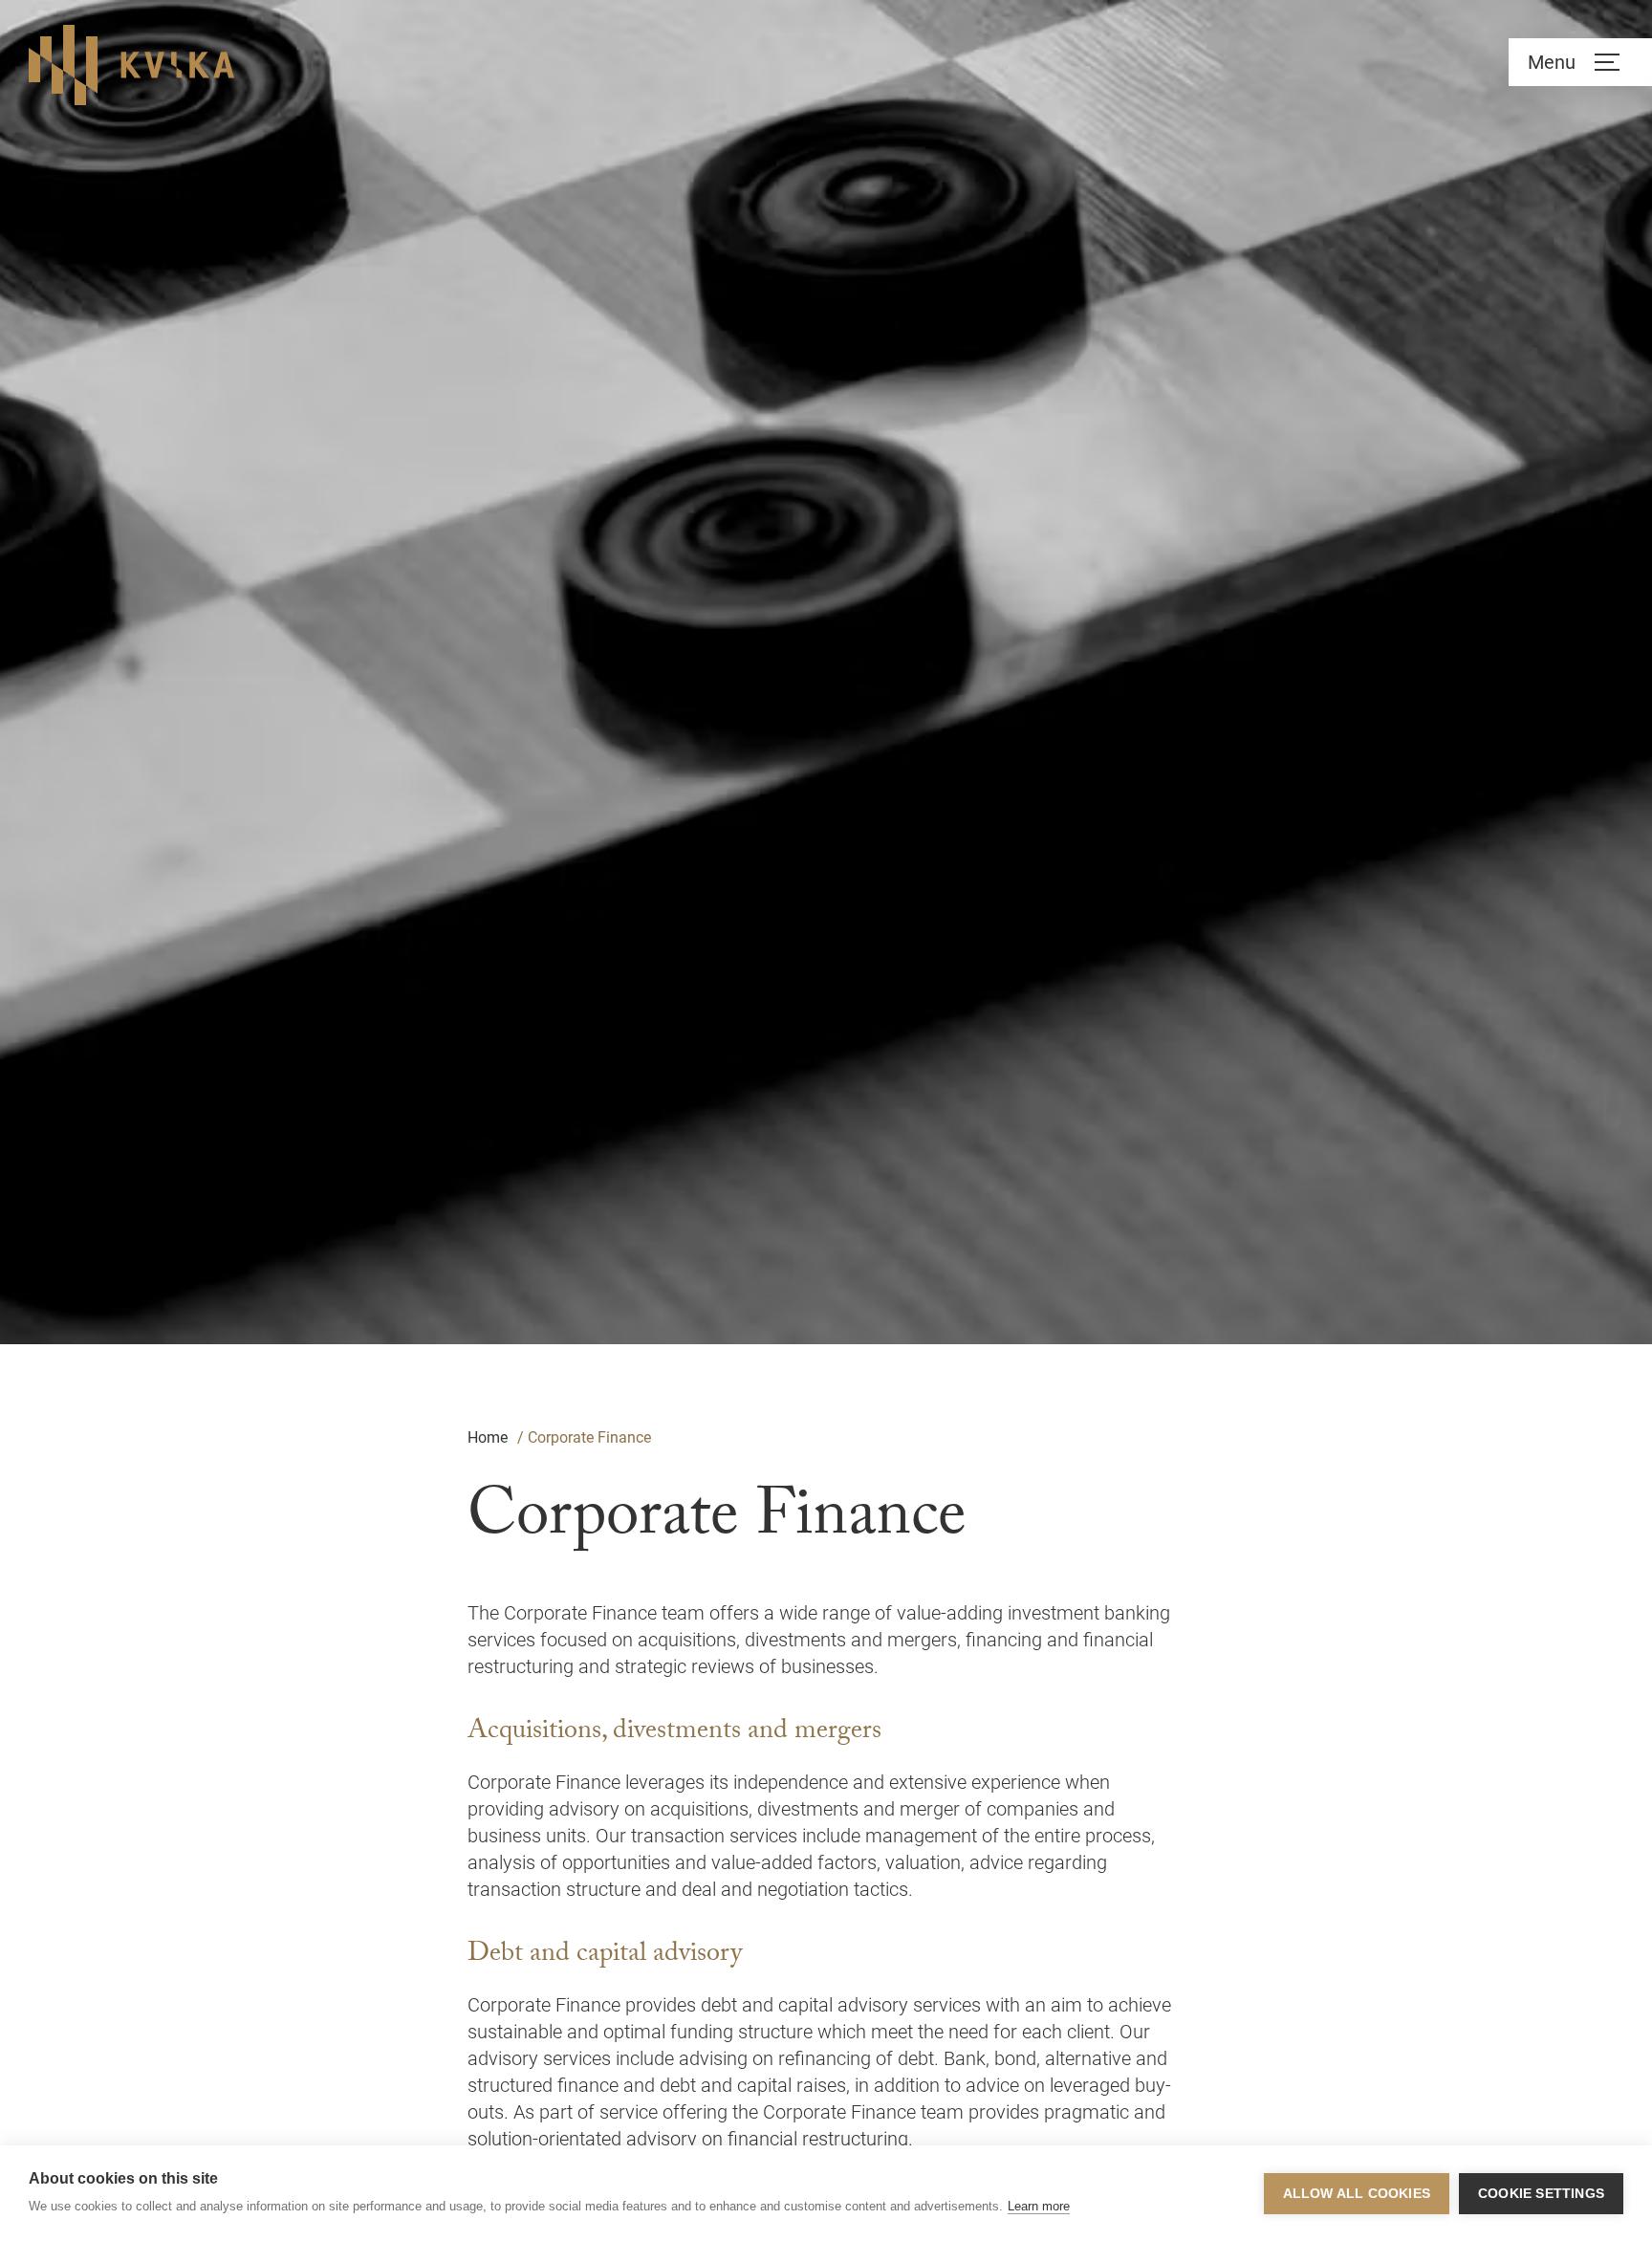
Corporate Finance (589, 1437)
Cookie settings (1541, 2194)
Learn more (1039, 2206)
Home (488, 1437)
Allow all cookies (1357, 2194)
